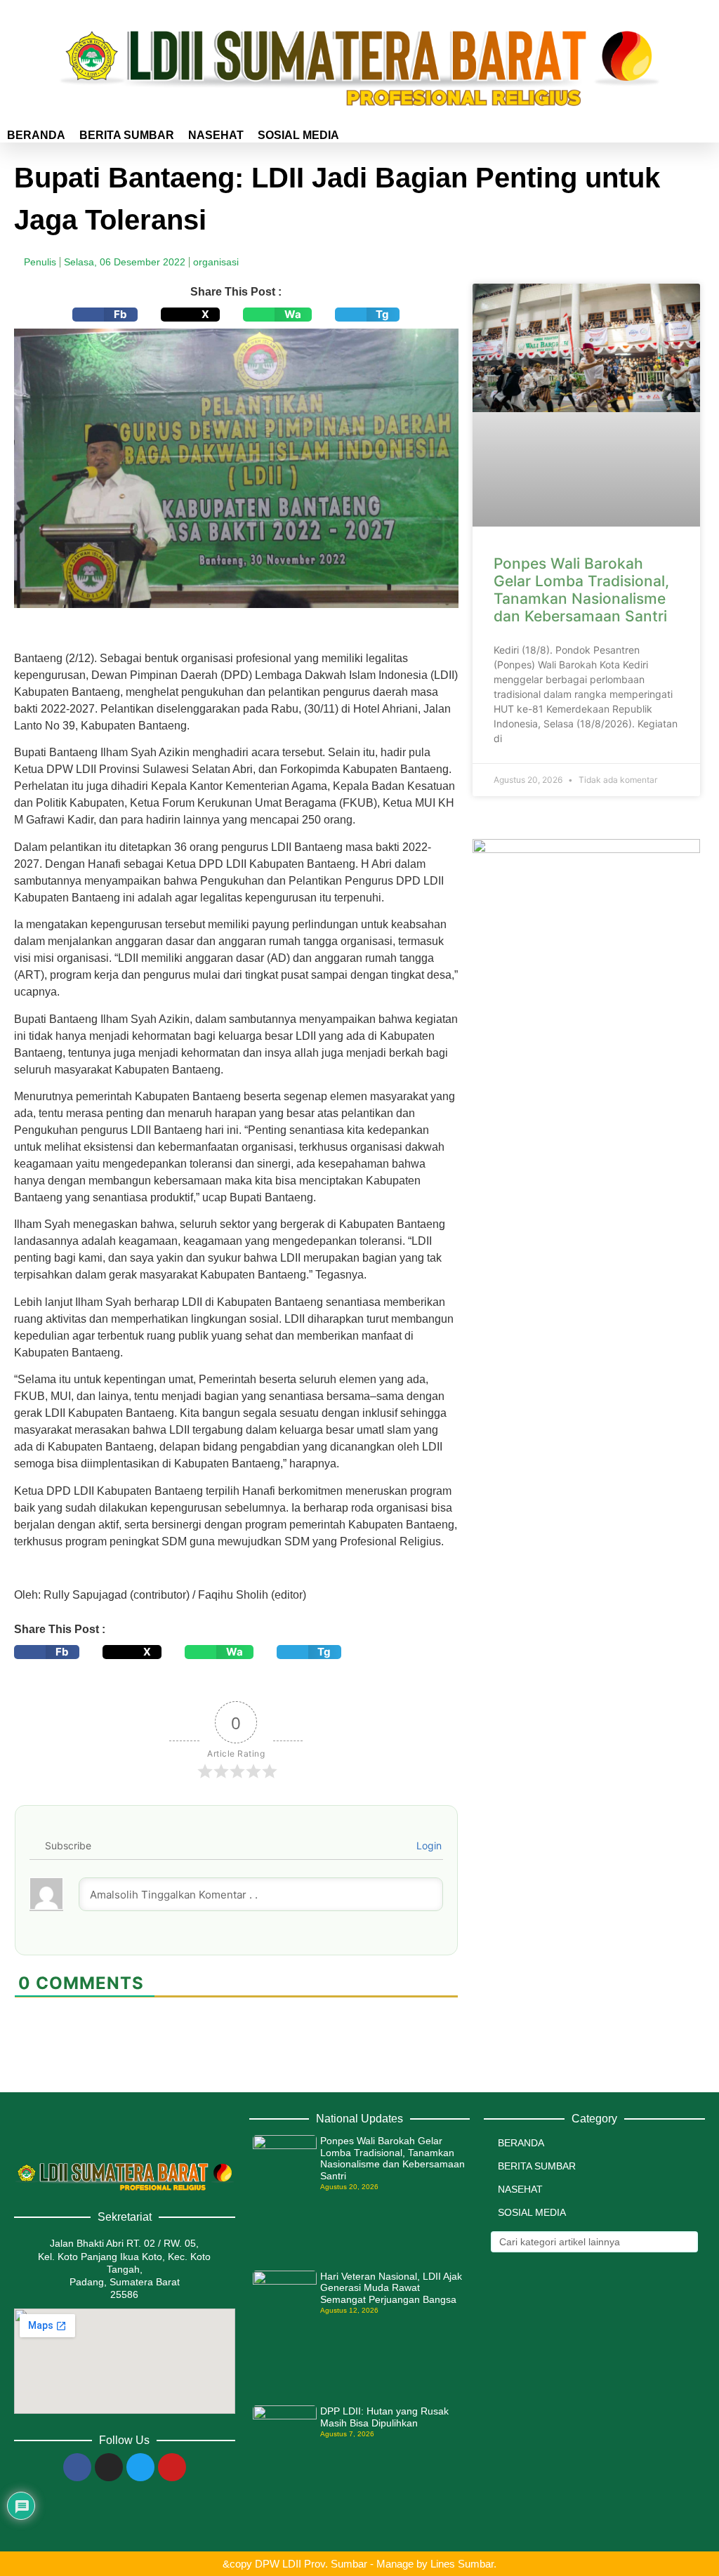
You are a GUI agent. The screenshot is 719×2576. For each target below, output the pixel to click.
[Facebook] (77, 2467)
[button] (105, 315)
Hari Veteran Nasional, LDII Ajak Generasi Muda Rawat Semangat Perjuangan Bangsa (391, 2288)
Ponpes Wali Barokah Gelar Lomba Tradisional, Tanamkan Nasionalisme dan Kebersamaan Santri (581, 590)
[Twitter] (140, 2467)
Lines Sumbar (462, 2564)
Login (428, 1845)
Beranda (36, 135)
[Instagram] (109, 2467)
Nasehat (216, 135)
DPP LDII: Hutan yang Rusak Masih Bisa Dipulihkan (384, 2417)
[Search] (686, 2242)
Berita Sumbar (127, 135)
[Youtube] (172, 2467)
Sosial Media (298, 135)
